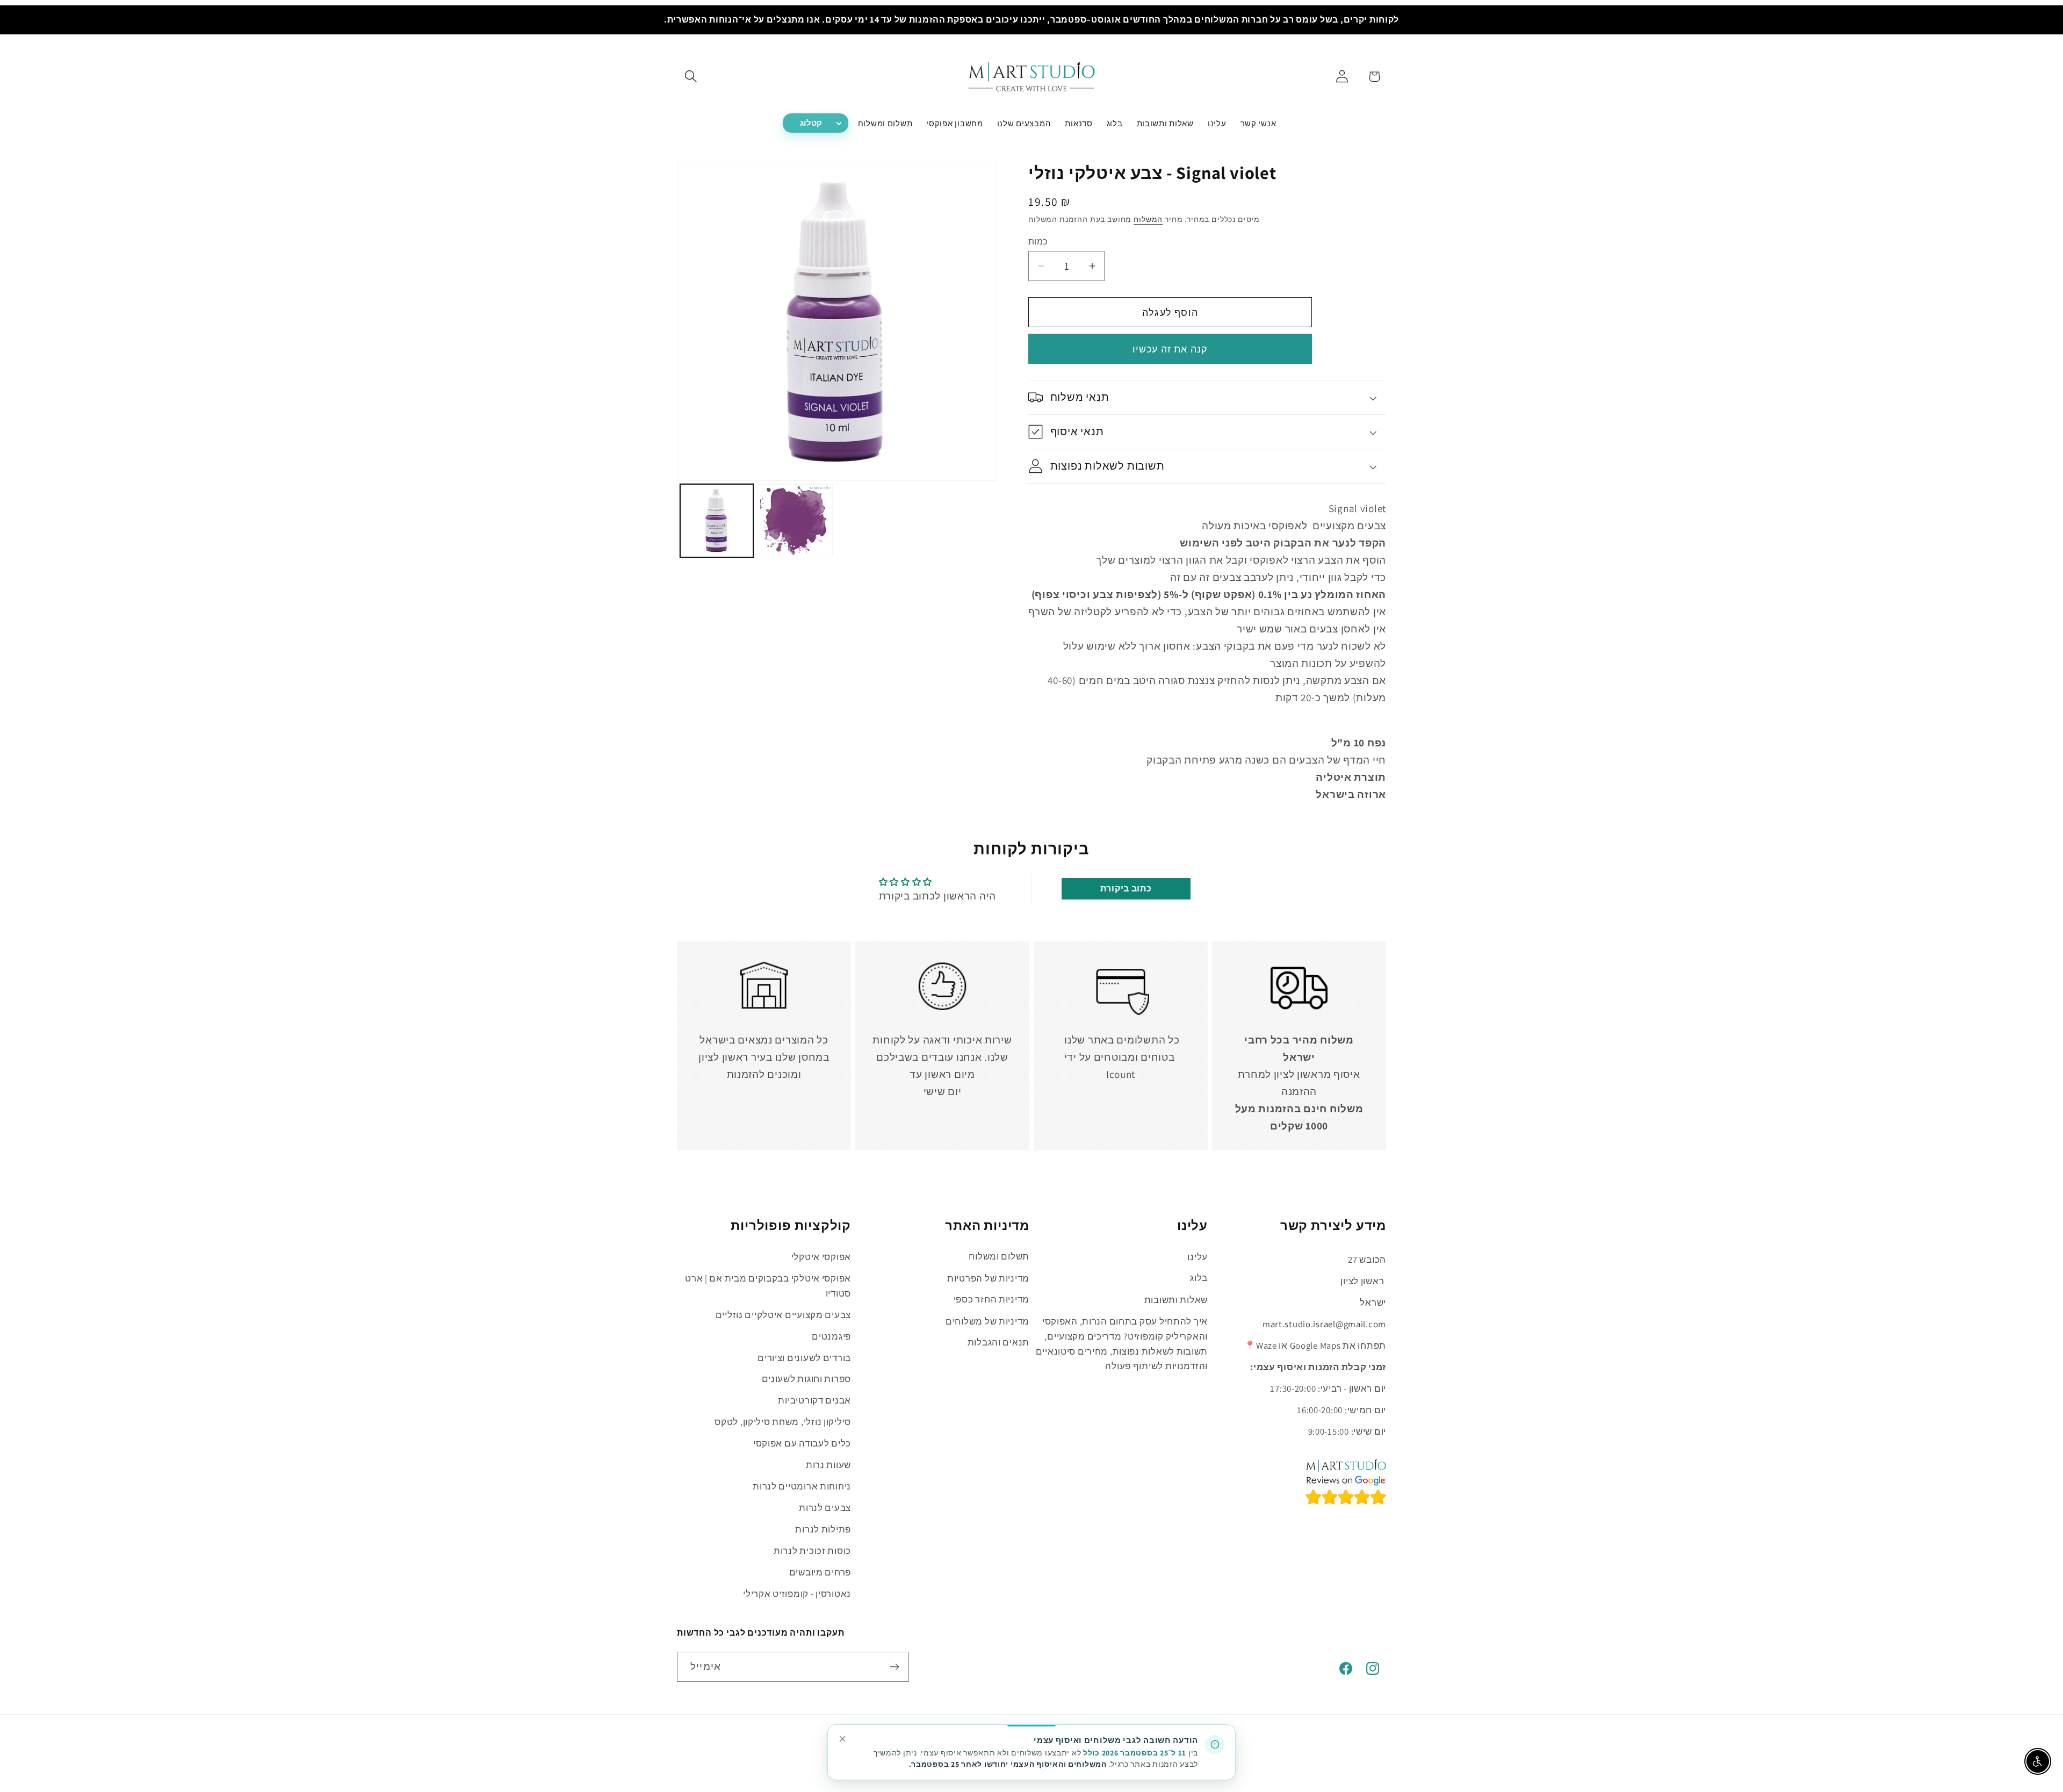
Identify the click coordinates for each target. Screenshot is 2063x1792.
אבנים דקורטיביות (814, 1400)
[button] (691, 77)
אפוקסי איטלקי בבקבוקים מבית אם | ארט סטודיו (768, 1286)
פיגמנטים (831, 1336)
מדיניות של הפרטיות (988, 1278)
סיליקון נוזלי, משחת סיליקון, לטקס (783, 1422)
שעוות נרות (828, 1465)
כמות (1038, 241)
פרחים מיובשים (820, 1572)
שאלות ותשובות (1176, 1300)
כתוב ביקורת (1126, 888)
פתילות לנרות (823, 1529)
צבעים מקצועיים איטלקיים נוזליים (783, 1315)
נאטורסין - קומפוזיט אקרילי (797, 1594)
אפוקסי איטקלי (821, 1257)
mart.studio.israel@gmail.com (1324, 1325)
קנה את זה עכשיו (1170, 349)
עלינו (1198, 1257)
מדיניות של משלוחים (987, 1321)
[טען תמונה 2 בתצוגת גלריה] (796, 521)
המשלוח (1148, 219)
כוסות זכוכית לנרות (812, 1551)
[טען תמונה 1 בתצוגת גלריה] (717, 521)
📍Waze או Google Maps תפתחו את (1315, 1346)
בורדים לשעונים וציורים (804, 1358)
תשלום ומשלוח (999, 1257)
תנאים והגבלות (998, 1343)
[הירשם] (894, 1667)
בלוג (1199, 1278)
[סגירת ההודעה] (842, 1739)
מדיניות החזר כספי (991, 1300)
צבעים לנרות (825, 1508)
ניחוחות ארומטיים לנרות (802, 1486)
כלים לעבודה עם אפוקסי (802, 1443)
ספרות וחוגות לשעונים (806, 1379)
